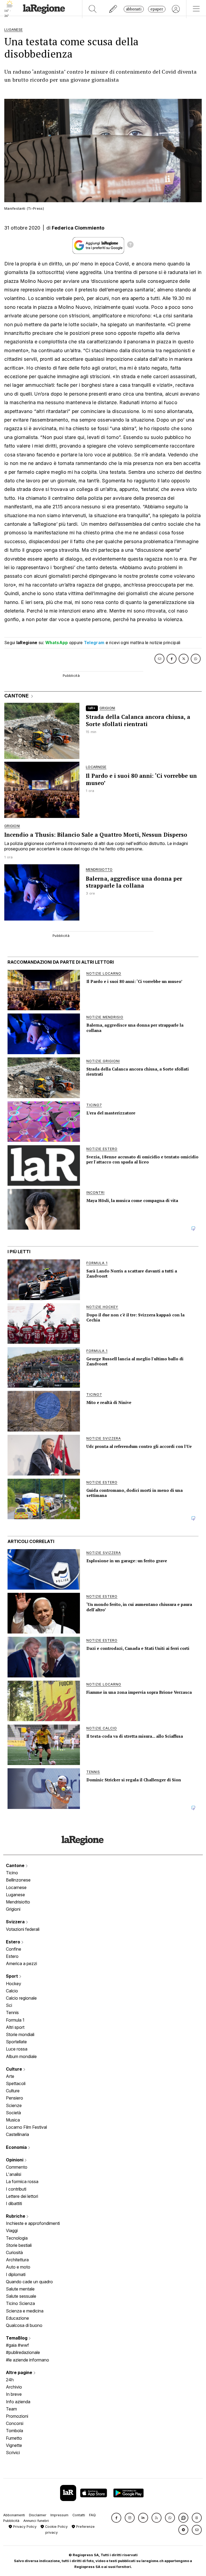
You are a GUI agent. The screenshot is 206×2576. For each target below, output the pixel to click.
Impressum (59, 2515)
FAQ (92, 2515)
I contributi (16, 2189)
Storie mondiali (20, 2034)
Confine (14, 1949)
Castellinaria (17, 2134)
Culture (14, 2069)
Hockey (14, 1984)
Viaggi (12, 2230)
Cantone (16, 1865)
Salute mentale (20, 2289)
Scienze (14, 2105)
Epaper (157, 9)
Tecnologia (17, 2238)
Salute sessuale (21, 2296)
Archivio (14, 2387)
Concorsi (15, 2423)
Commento (17, 2167)
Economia (17, 2147)
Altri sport (15, 2027)
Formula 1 (15, 2020)
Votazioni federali (23, 1929)
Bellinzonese (18, 1880)
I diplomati (16, 2274)
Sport (12, 1976)
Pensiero (14, 2098)
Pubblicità (11, 2521)
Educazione (17, 2318)
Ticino (12, 1873)
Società (13, 2113)
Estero (14, 1942)
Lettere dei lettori (22, 2196)
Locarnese (16, 1887)
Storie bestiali (19, 2245)
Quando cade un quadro (29, 2282)
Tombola (14, 2431)
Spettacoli (16, 2083)
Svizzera (16, 1922)
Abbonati (134, 9)
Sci (9, 2005)
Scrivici (13, 2453)
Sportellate (16, 2042)
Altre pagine (20, 2372)
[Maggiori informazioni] (130, 245)
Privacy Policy (24, 2527)
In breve (14, 2394)
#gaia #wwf (17, 2345)
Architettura (17, 2260)
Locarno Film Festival (26, 2127)
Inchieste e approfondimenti (33, 2223)
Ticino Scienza (20, 2303)
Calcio (12, 1991)
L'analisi (14, 2174)
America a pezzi (21, 1963)
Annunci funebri (36, 2521)
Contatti (79, 2515)
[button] (116, 2518)
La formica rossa (22, 2181)
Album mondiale (21, 2056)
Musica (13, 2120)
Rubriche (16, 2216)
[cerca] (93, 9)
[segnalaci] (113, 9)
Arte (10, 2076)
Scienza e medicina (25, 2311)
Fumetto (14, 2438)
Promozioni (17, 2416)
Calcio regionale (21, 1998)
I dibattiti (14, 2203)
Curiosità (14, 2252)
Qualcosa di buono (24, 2325)
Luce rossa (17, 2049)
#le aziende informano (27, 2360)
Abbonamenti (14, 2515)
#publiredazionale (23, 2352)
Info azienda (18, 2402)
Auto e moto (18, 2267)
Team (11, 2409)
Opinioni (15, 2160)
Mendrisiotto (18, 1902)
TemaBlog (17, 2338)
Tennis (12, 2012)
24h (10, 2380)
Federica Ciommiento (78, 228)
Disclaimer (38, 2515)
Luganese (15, 1895)
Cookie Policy (56, 2527)
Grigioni (13, 1909)
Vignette (14, 2445)
